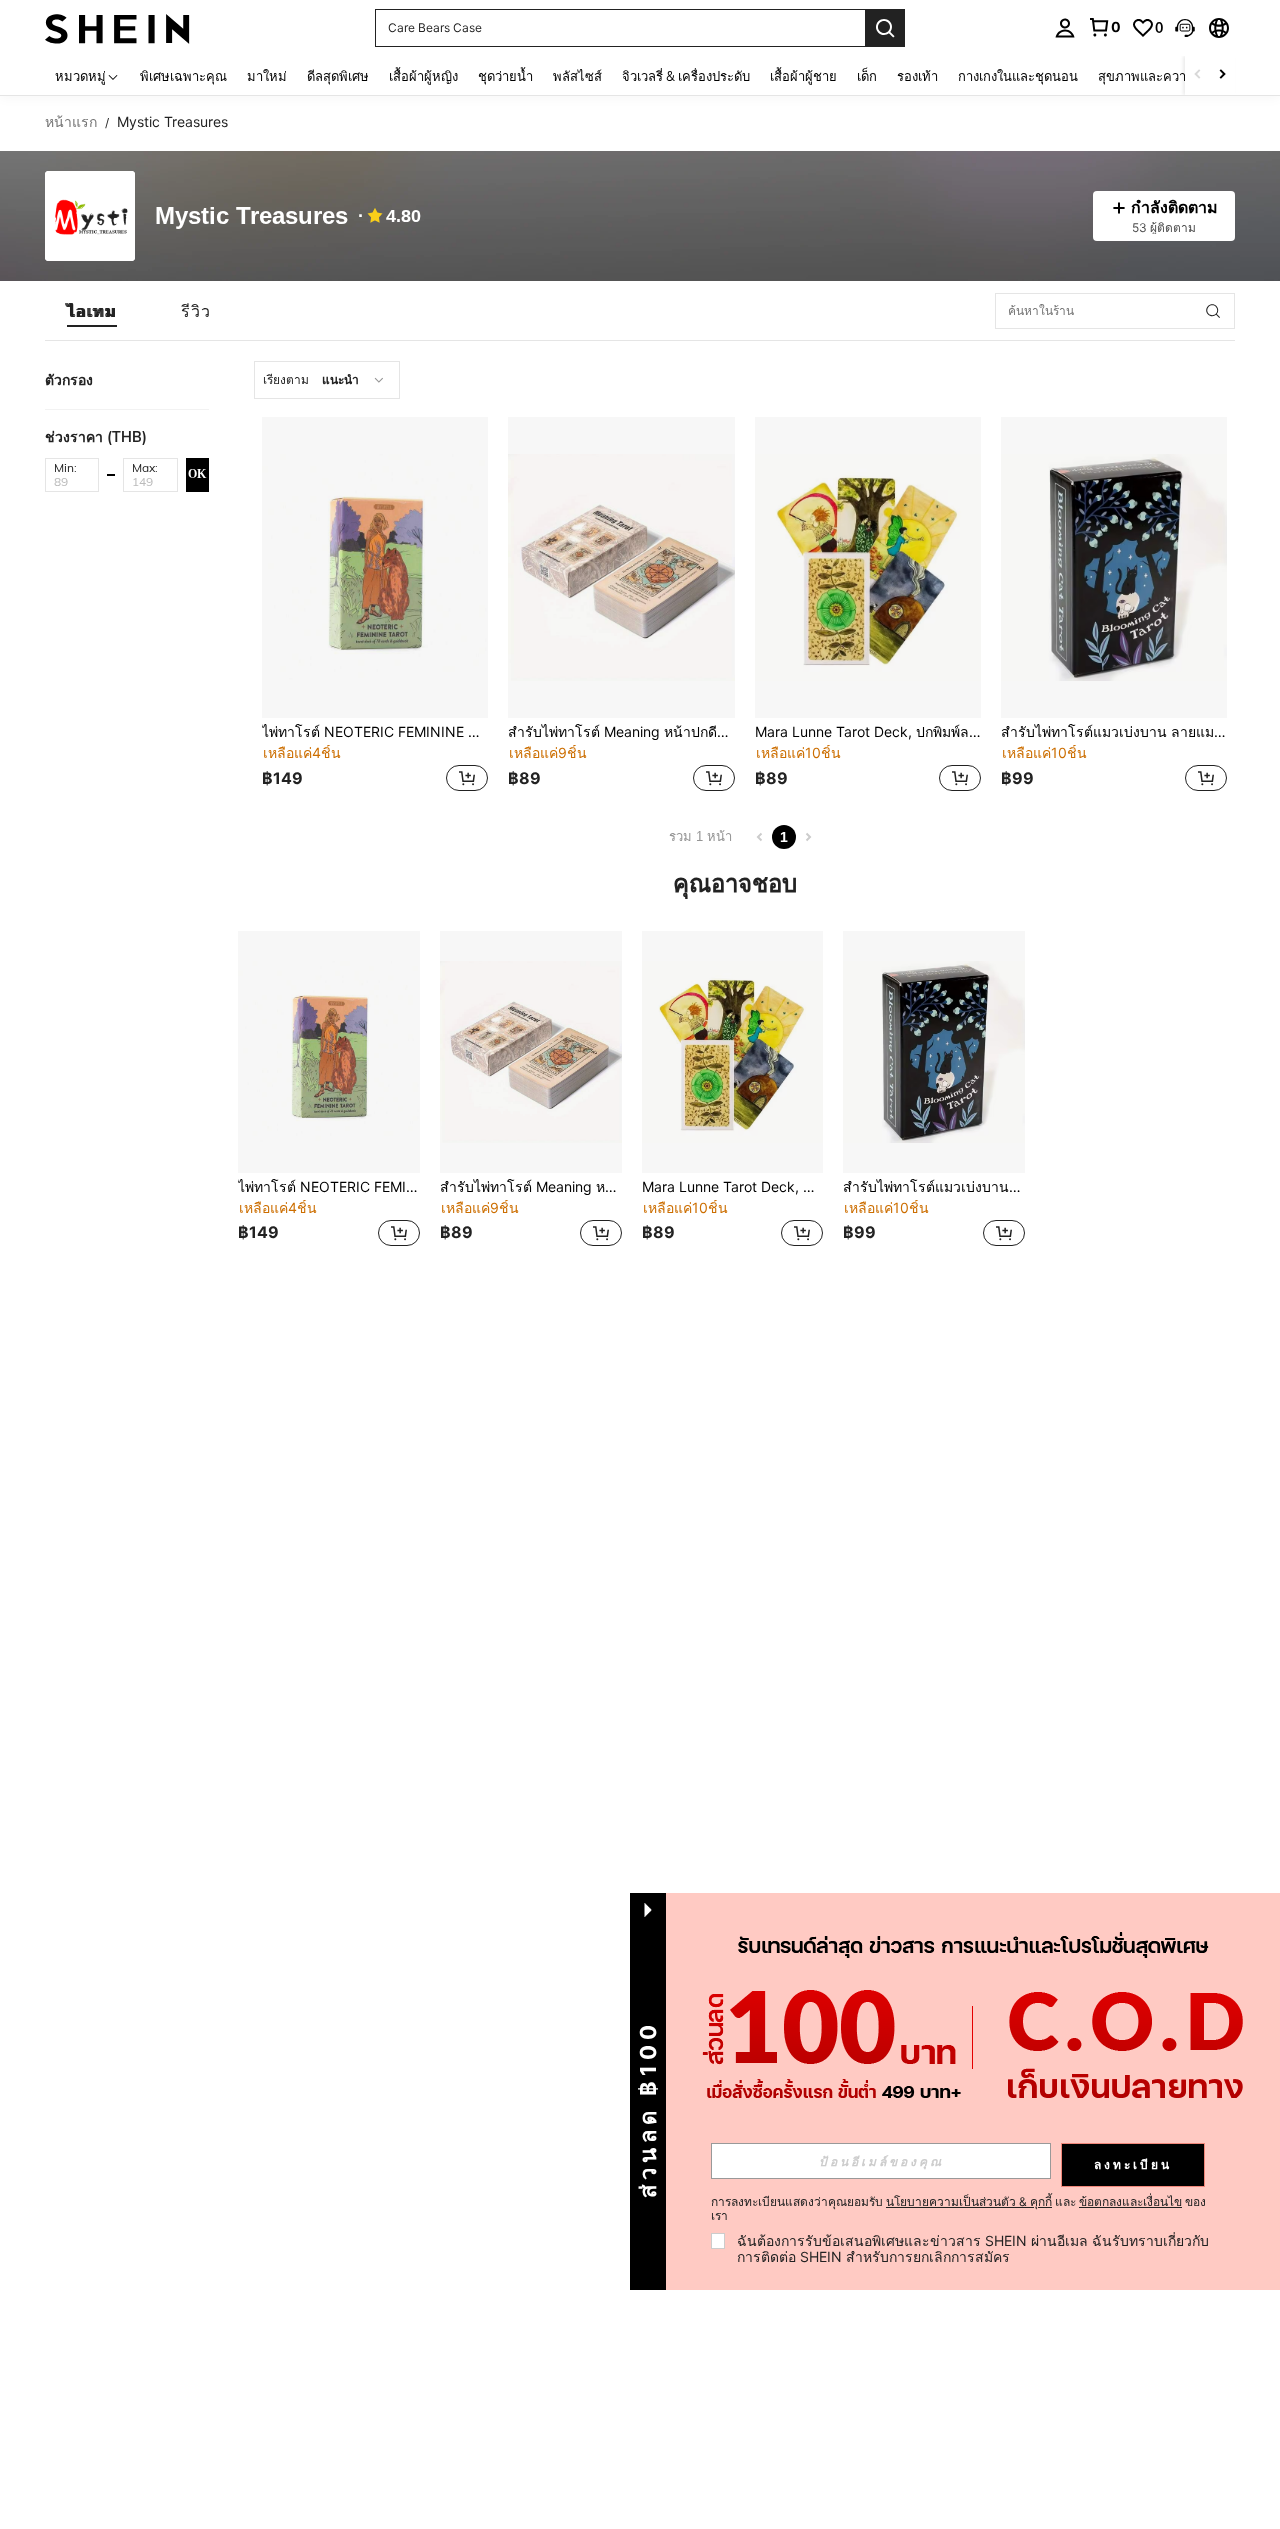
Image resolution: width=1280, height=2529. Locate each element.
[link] (1104, 27)
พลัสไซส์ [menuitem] (577, 76)
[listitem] (375, 607)
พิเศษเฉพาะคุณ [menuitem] (183, 76)
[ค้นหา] (885, 28)
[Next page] (808, 837)
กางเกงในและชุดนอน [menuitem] (1018, 76)
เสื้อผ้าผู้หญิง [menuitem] (423, 76)
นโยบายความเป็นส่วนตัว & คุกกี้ (969, 2201)
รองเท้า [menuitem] (917, 76)
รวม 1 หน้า (700, 836)
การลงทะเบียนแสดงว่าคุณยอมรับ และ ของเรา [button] (958, 2209)
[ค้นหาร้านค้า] (1213, 311)
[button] (1185, 28)
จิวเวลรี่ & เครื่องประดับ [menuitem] (686, 76)
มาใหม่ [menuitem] (267, 76)
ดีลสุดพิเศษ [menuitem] (338, 76)
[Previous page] (760, 837)
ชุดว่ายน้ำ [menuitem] (505, 76)
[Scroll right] (1222, 75)
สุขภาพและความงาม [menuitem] (1157, 76)
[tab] (92, 311)
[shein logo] (117, 27)
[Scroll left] (1198, 75)
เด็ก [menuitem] (867, 76)
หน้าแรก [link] (71, 122)
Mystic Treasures (251, 216)
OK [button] (197, 474)
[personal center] (1065, 28)
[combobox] (327, 380)
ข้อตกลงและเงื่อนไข (1130, 2201)
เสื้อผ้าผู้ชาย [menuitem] (803, 76)
